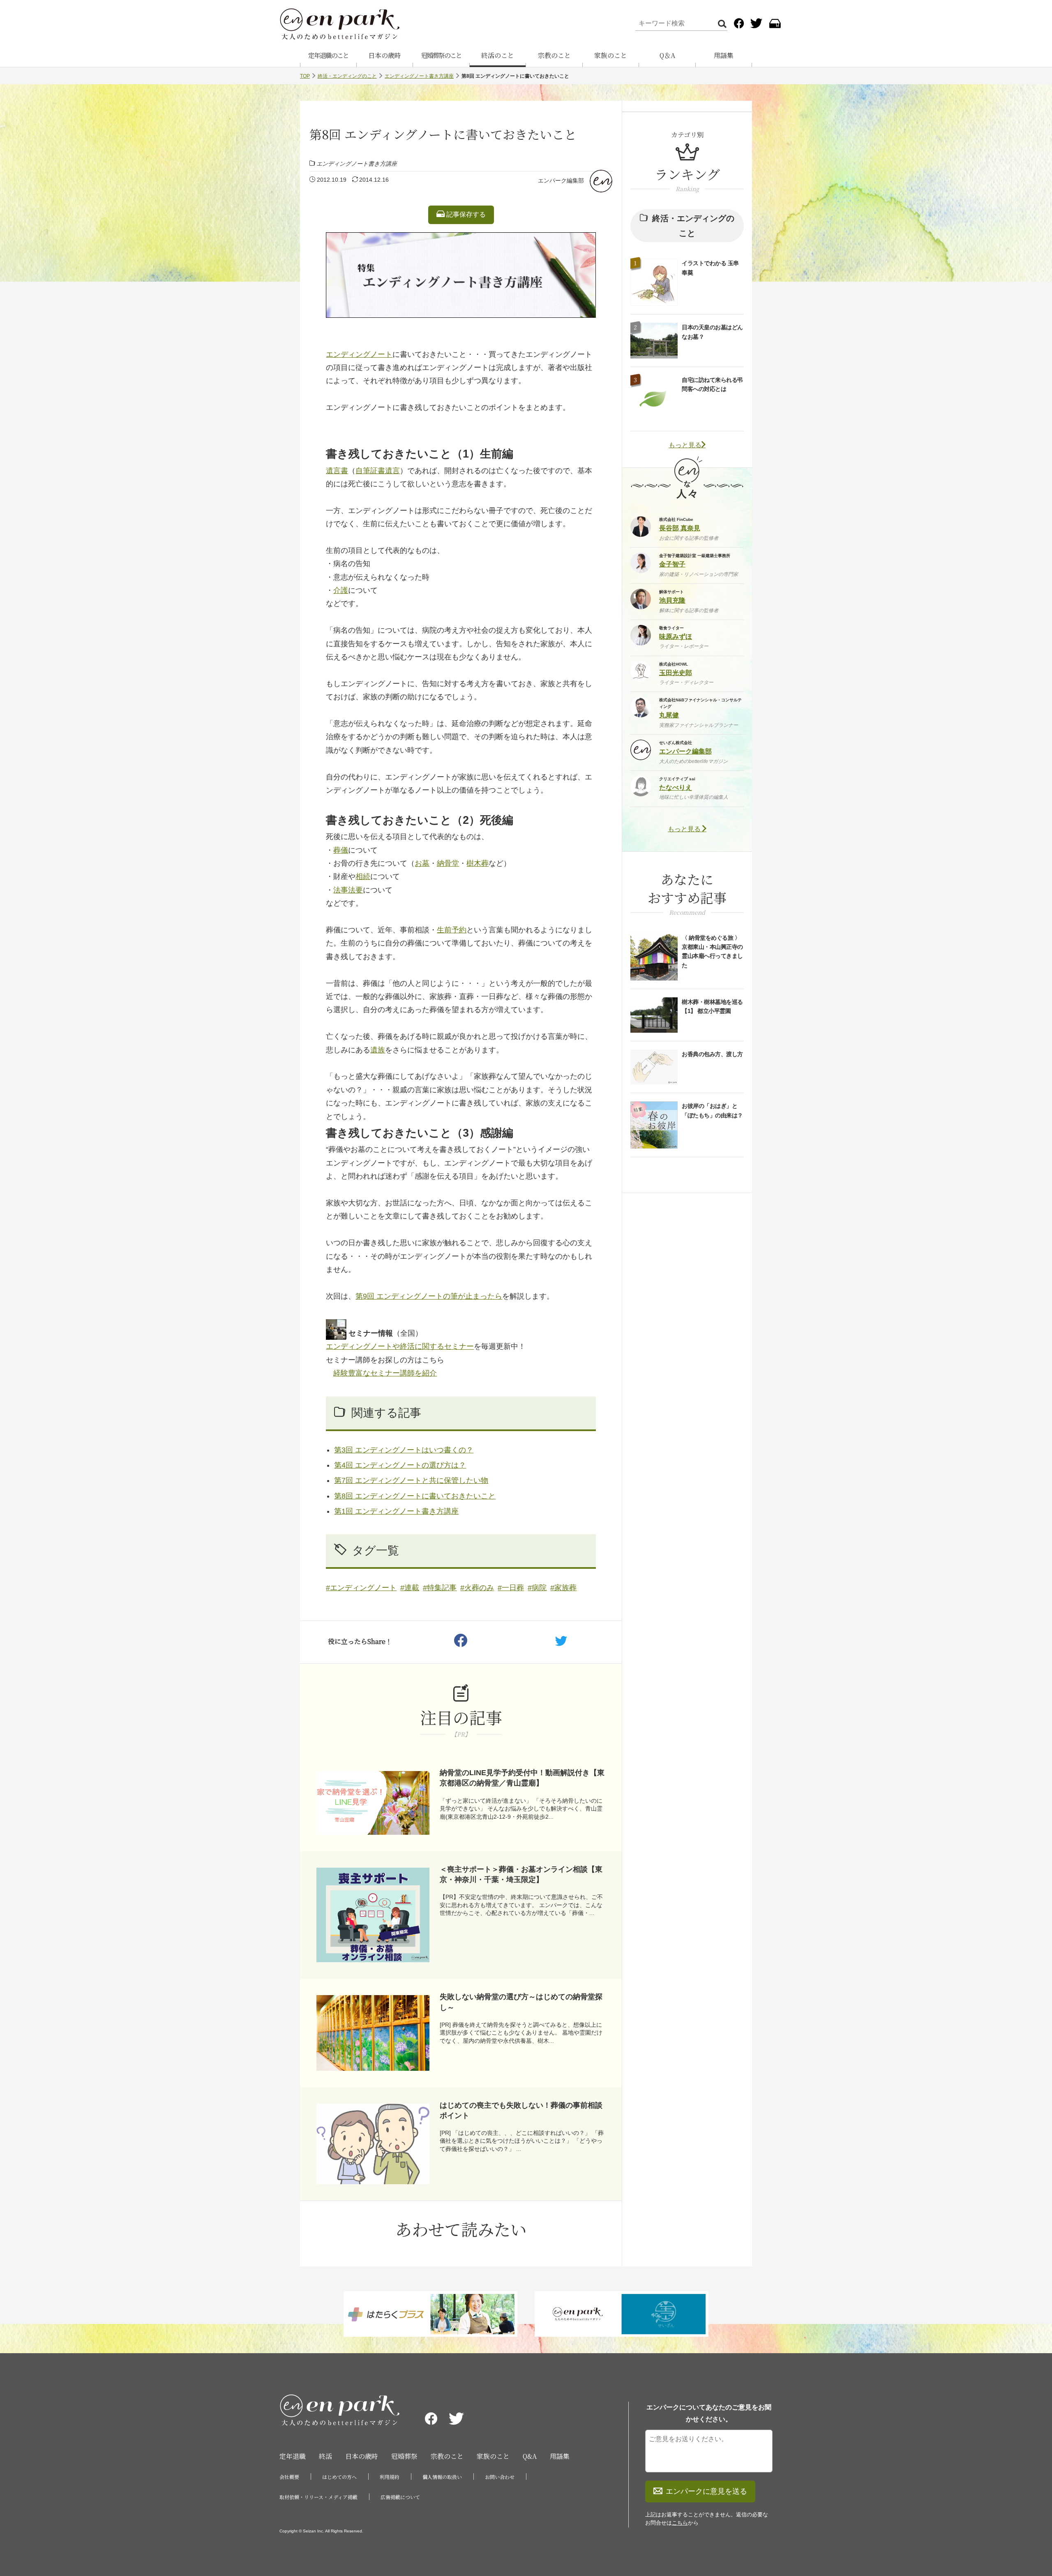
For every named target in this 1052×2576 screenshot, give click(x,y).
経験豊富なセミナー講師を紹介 (385, 1373)
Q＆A (667, 55)
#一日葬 (511, 1588)
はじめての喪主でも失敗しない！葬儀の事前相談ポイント (521, 2110)
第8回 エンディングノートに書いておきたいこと (415, 1496)
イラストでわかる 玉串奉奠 (710, 268)
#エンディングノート (361, 1588)
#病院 (537, 1588)
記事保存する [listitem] (465, 214)
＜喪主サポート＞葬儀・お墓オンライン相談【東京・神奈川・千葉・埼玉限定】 (521, 1874)
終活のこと (498, 55)
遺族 (378, 1050)
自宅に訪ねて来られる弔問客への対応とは (712, 384)
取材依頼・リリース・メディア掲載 (318, 2497)
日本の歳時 (385, 55)
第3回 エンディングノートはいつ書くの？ (404, 1450)
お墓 (422, 863)
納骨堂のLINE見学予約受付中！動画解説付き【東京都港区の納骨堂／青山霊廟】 (522, 1778)
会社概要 (289, 2477)
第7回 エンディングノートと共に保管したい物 (411, 1480)
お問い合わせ (500, 2477)
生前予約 (452, 930)
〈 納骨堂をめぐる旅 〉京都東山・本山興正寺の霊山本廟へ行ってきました (712, 952)
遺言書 (337, 471)
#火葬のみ (477, 1588)
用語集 (724, 55)
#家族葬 (563, 1588)
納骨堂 (448, 863)
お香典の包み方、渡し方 (712, 1054)
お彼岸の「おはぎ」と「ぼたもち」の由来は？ (712, 1110)
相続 (363, 876)
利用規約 (390, 2477)
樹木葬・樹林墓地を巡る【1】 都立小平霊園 (712, 1006)
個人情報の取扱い (442, 2477)
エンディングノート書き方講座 (419, 76)
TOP (305, 76)
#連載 (410, 1588)
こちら (680, 2523)
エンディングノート (359, 354)
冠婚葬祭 (404, 2456)
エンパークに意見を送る (706, 2491)
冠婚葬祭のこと (441, 55)
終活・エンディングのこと (347, 76)
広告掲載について (400, 2497)
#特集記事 (440, 1588)
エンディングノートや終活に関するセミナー (400, 1346)
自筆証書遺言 (378, 471)
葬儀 (341, 850)
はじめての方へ (339, 2477)
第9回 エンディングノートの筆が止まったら (429, 1296)
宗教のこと (554, 55)
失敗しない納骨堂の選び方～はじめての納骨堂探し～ (521, 2002)
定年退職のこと (328, 55)
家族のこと (611, 55)
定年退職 (293, 2456)
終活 (325, 2456)
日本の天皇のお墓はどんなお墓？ (712, 332)
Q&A (530, 2456)
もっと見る (685, 445)
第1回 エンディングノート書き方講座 (396, 1511)
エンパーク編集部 (561, 180)
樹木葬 (478, 863)
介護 (341, 590)
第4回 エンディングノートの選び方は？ (400, 1465)
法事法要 (348, 890)
